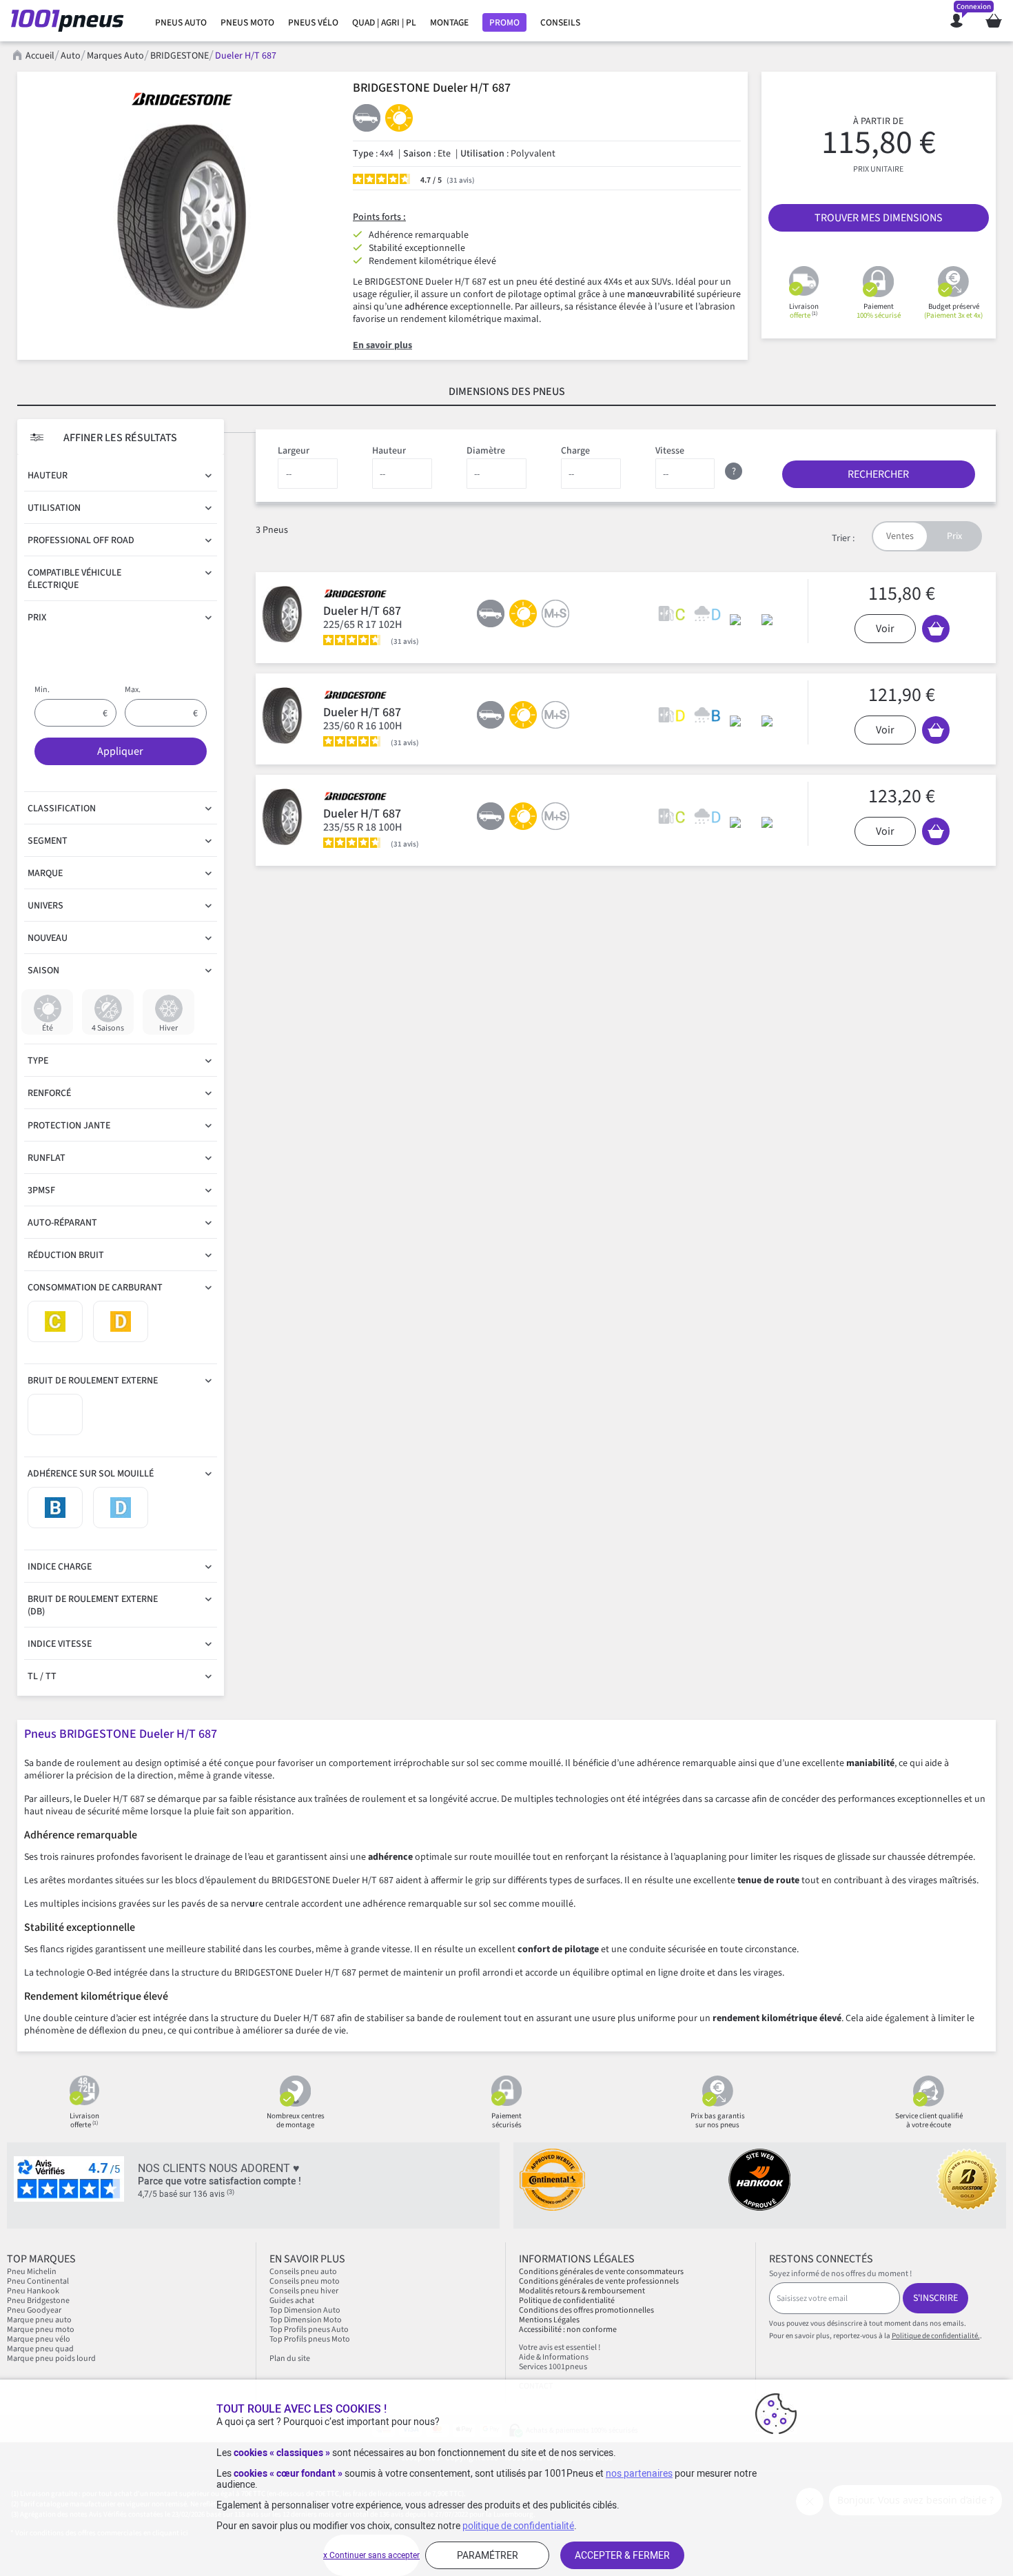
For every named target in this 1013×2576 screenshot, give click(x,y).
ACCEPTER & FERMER (622, 2555)
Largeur (294, 451)
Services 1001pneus (553, 2367)
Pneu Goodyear (34, 2310)
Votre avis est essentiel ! (560, 2347)
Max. (133, 690)
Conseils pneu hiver (304, 2291)
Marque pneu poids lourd (51, 2359)
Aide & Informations (554, 2357)
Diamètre (486, 451)
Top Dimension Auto (305, 2310)
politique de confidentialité (518, 2526)
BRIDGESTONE (180, 56)
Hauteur (389, 451)
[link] (181, 23)
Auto (71, 56)
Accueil (40, 56)
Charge (575, 451)
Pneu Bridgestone (38, 2301)
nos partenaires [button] (639, 2473)
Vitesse (670, 451)
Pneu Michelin (32, 2272)
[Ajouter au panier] (936, 629)
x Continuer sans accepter (371, 2555)
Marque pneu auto (40, 2320)
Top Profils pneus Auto (309, 2330)
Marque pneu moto (41, 2330)
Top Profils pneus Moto (310, 2339)
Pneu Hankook (33, 2291)
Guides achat (292, 2301)
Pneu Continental (38, 2281)
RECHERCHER (878, 474)
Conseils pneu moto (305, 2281)
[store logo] (71, 21)
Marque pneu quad (40, 2349)
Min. (42, 690)
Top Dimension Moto (306, 2320)
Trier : (843, 538)
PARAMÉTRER (488, 2555)
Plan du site (290, 2359)
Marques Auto (115, 56)
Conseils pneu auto (303, 2272)
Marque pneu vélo (39, 2339)
